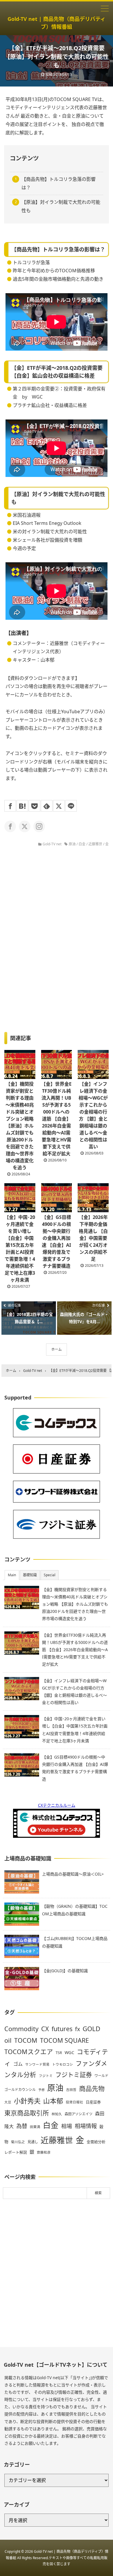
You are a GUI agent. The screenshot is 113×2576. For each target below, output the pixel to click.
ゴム (18, 2064)
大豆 (8, 2102)
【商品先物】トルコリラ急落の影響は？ (59, 183)
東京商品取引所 (27, 2113)
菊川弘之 (18, 2142)
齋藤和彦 (44, 2152)
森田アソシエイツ (79, 2114)
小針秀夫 (27, 2101)
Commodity (21, 2029)
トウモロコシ (63, 2064)
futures (62, 2029)
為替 (22, 2126)
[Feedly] (47, 806)
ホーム (57, 1349)
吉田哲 (71, 2090)
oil (8, 2040)
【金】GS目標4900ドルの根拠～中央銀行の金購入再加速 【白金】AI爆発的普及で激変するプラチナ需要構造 (56, 1242)
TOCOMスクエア (29, 2052)
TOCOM (26, 2040)
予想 (41, 2090)
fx (78, 2029)
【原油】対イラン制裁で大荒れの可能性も (61, 206)
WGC (69, 2052)
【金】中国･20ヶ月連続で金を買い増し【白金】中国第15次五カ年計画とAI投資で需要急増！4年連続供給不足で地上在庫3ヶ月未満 (20, 1249)
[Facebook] (10, 806)
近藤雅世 (95, 844)
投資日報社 (74, 2102)
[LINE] (71, 806)
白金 (82, 844)
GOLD (91, 2029)
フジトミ (46, 2076)
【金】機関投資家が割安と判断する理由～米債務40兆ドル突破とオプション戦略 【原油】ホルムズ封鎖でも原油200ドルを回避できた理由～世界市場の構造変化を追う (20, 1126)
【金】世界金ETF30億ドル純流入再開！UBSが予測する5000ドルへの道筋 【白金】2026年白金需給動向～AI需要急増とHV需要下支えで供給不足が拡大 (56, 1119)
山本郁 (53, 2101)
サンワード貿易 (37, 2064)
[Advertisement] (57, 2273)
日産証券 (93, 2102)
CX (45, 2029)
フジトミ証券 (74, 2075)
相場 (67, 2126)
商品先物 (92, 2088)
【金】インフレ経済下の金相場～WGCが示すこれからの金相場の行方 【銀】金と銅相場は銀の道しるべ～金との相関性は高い (93, 1115)
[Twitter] (59, 806)
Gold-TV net (52, 844)
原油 (72, 844)
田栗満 (35, 2127)
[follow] (10, 826)
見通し (33, 2142)
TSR (59, 2053)
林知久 (57, 2114)
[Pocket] (34, 806)
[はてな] (22, 806)
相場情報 (86, 2126)
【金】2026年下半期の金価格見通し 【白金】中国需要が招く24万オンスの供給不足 (93, 1238)
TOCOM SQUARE (64, 2040)
